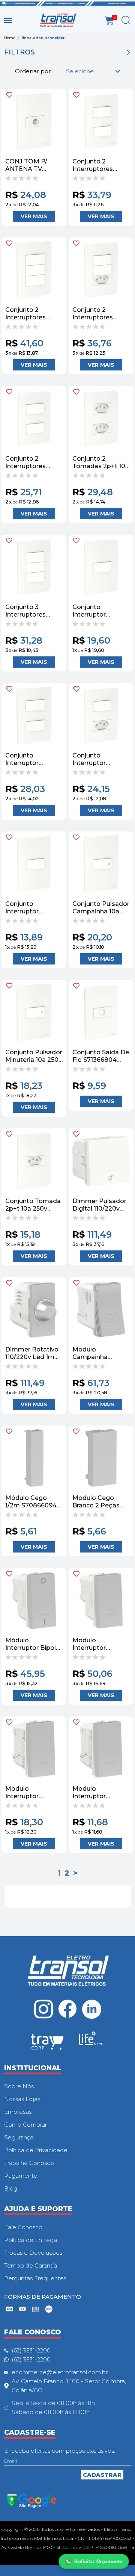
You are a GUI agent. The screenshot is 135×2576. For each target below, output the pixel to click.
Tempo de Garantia (31, 2265)
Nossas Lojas (22, 2099)
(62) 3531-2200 (31, 2350)
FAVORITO (9, 95)
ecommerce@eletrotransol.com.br (60, 2372)
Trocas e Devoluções (33, 2253)
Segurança (19, 2137)
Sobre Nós (19, 2086)
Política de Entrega (31, 2240)
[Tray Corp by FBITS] (47, 2043)
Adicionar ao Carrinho (34, 216)
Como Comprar (25, 2125)
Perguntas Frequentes (35, 2278)
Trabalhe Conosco (29, 2163)
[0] (109, 20)
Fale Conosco (23, 2227)
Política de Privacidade (36, 2150)
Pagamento (21, 2176)
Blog (11, 2188)
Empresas (18, 2112)
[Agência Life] (91, 2041)
